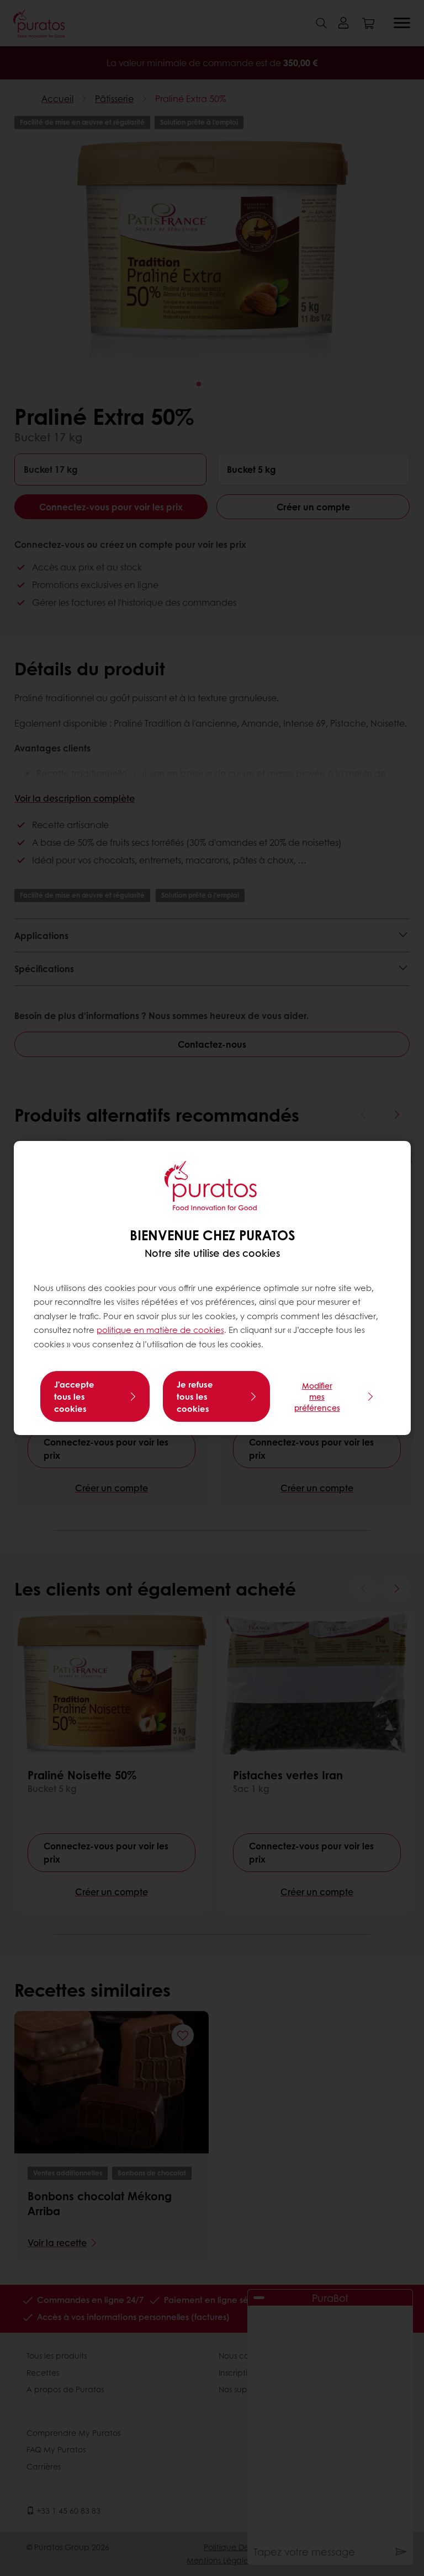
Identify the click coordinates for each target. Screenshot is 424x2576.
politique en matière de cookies (160, 1330)
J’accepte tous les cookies (74, 1396)
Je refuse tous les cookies (195, 1396)
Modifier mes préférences (317, 1396)
